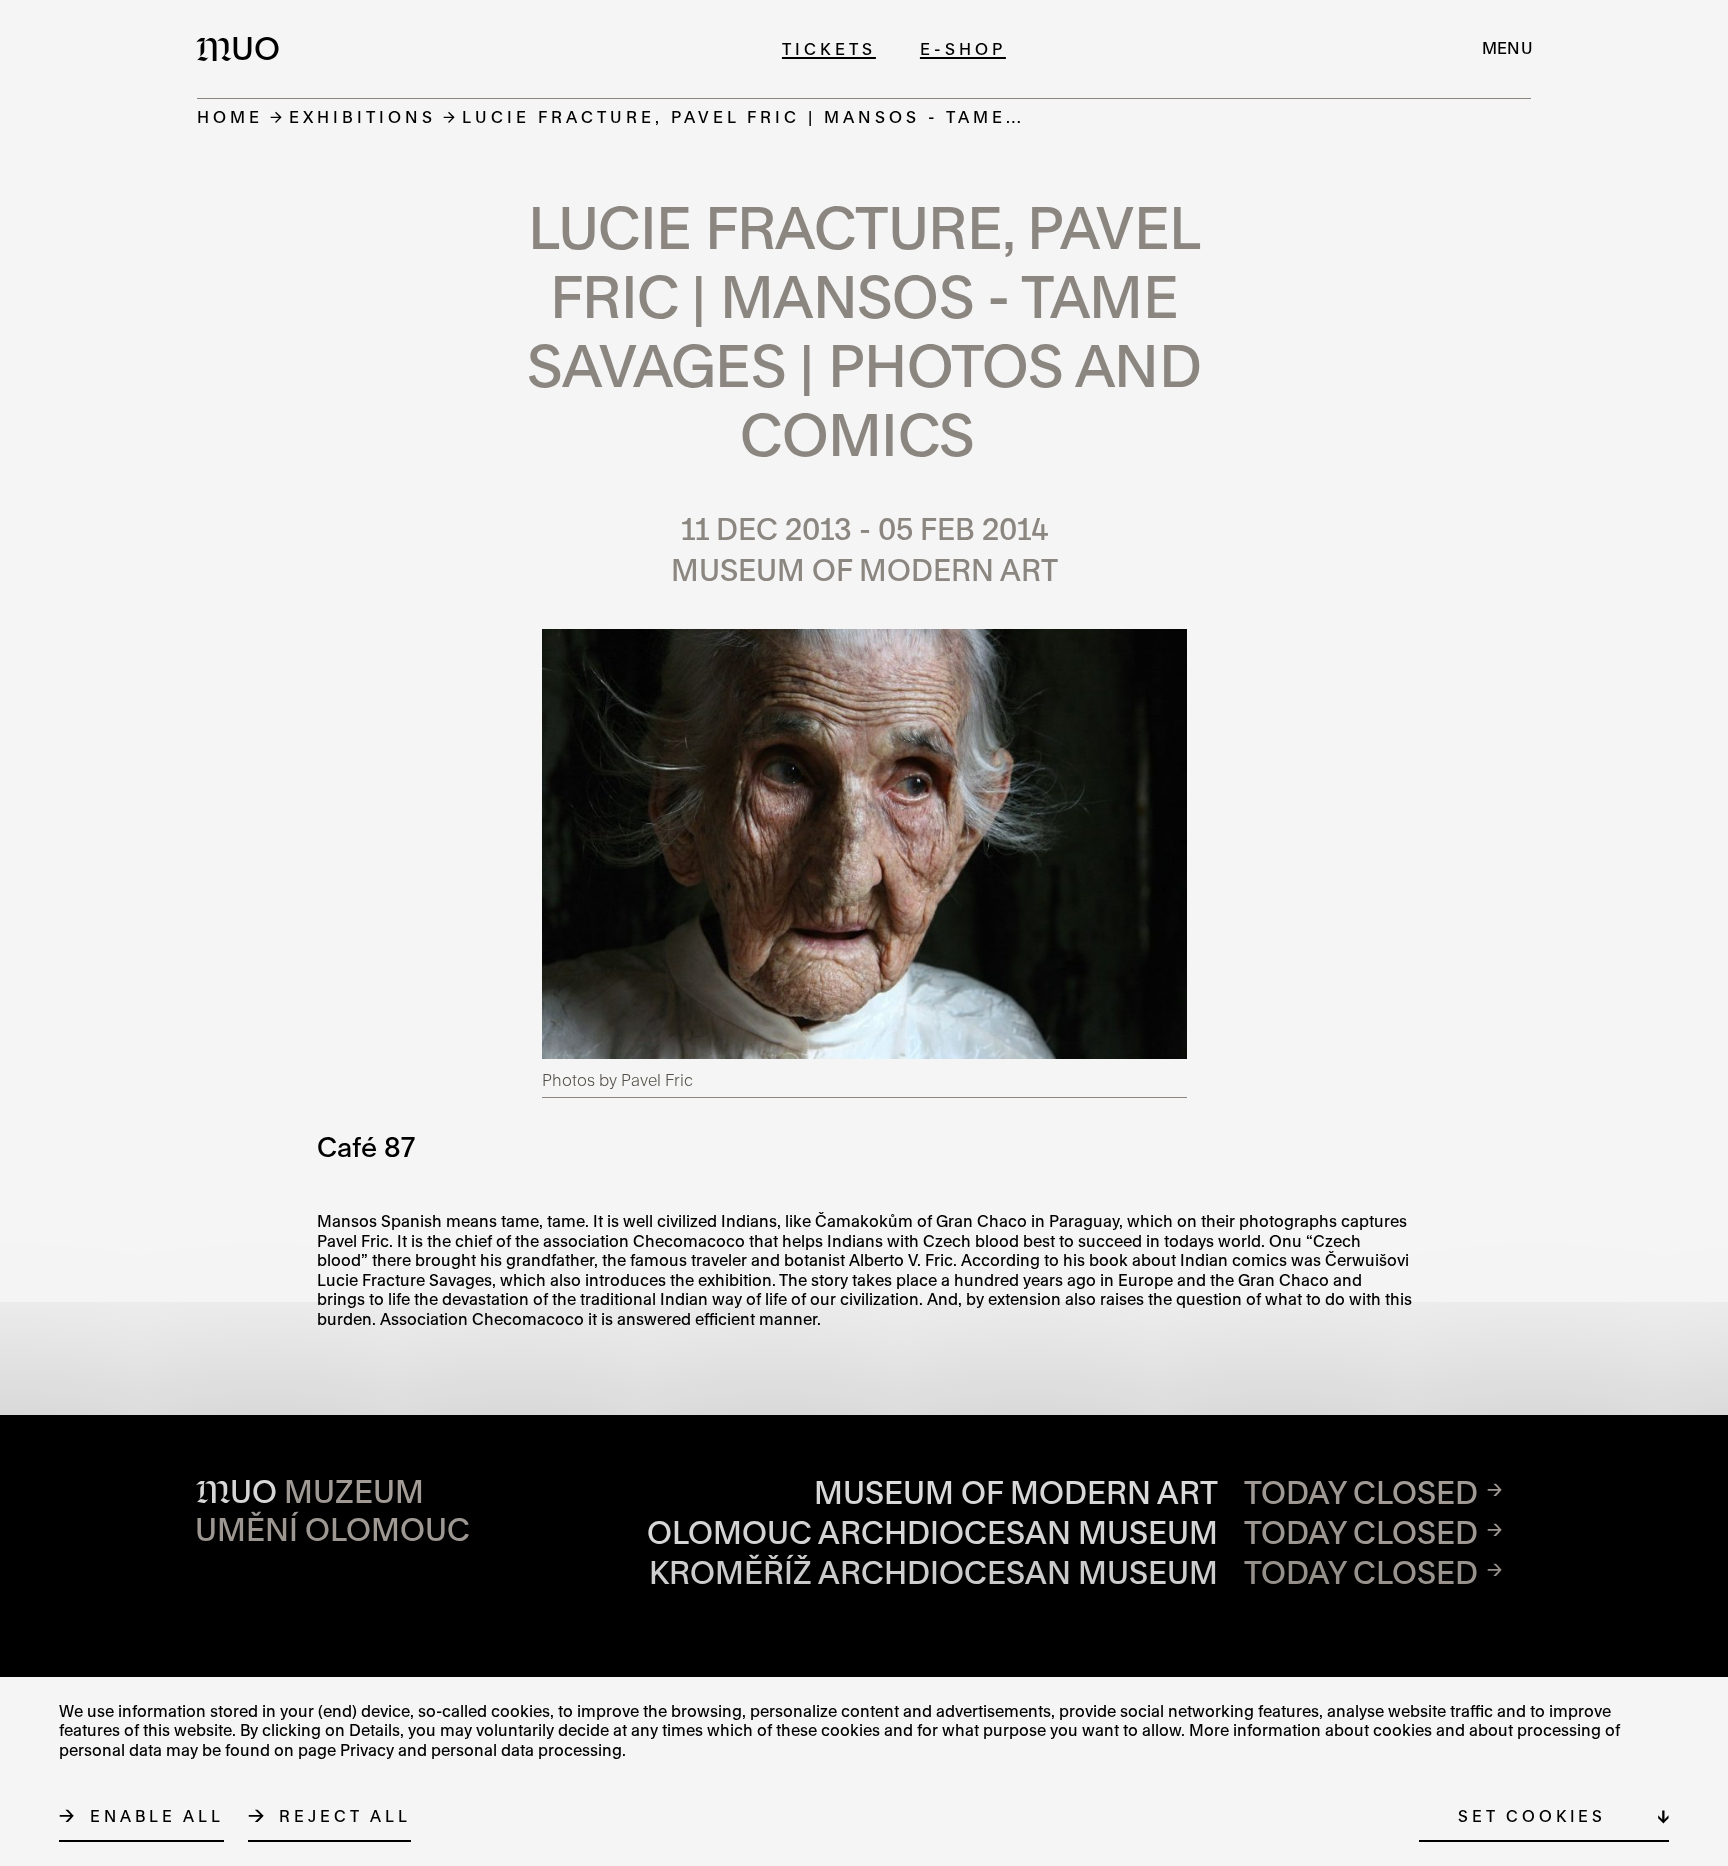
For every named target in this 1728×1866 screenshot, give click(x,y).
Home (230, 116)
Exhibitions (362, 116)
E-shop (963, 48)
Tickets (829, 48)
